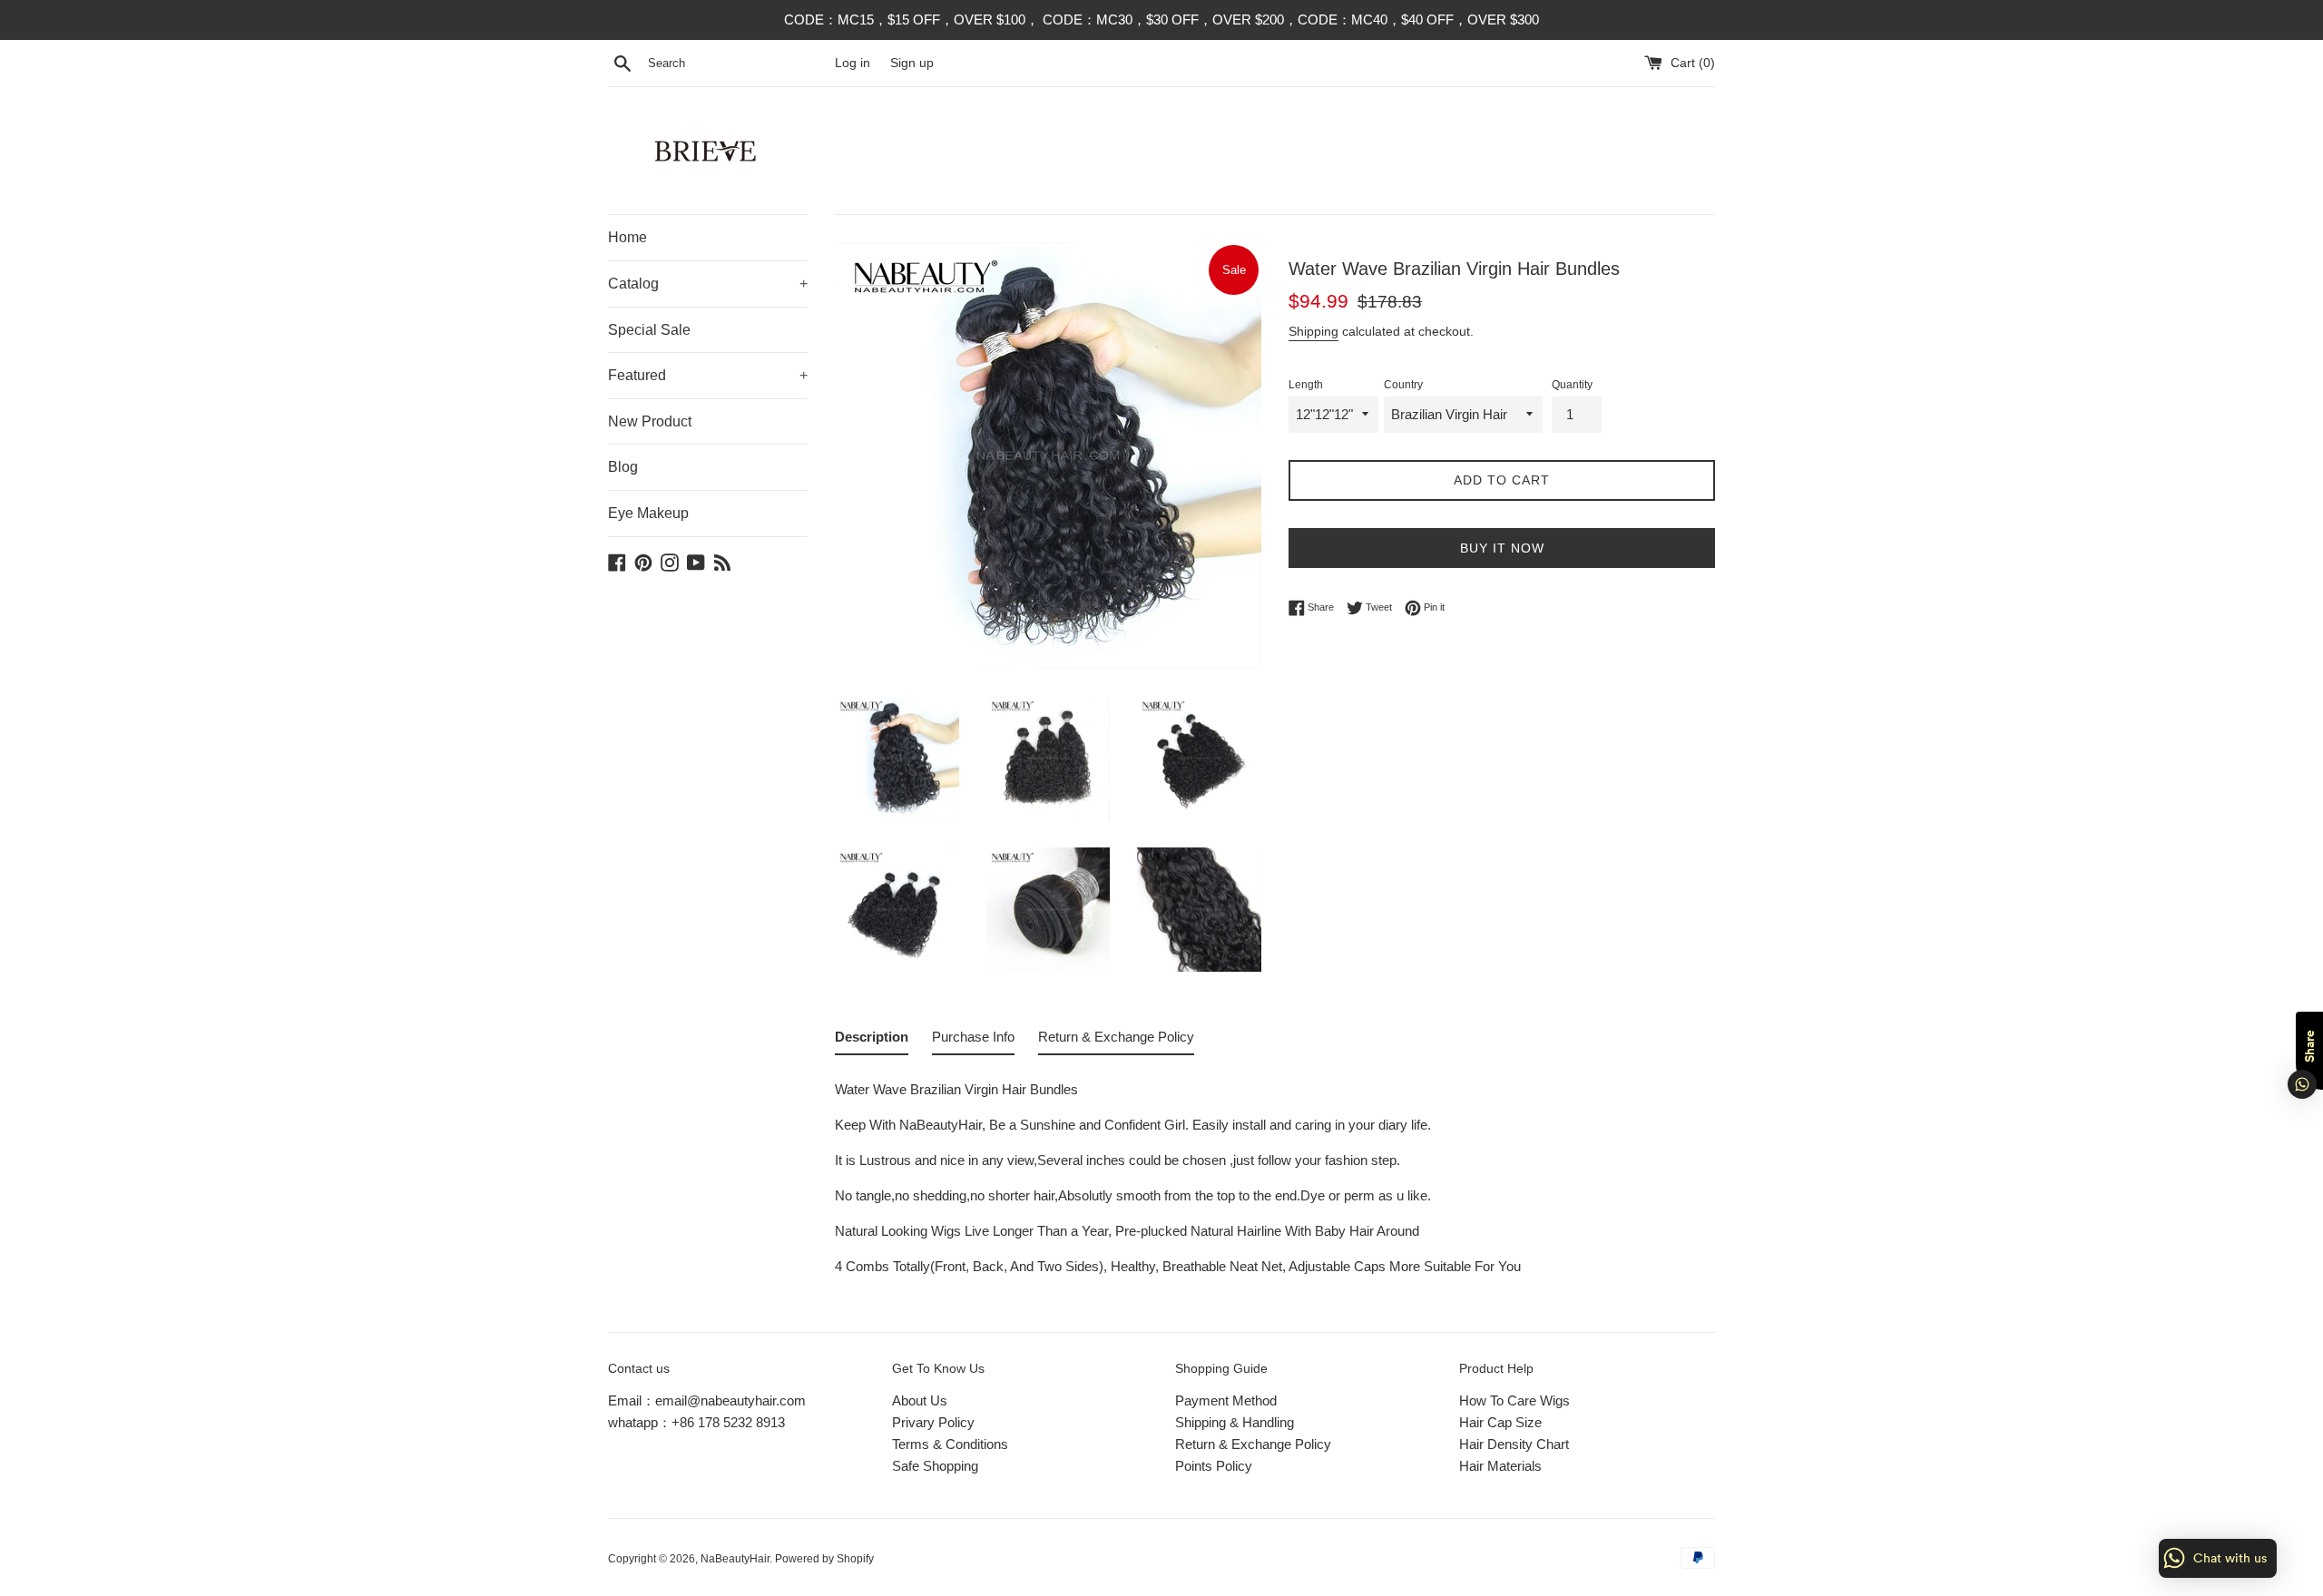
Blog (623, 467)
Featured (708, 375)
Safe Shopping (935, 1466)
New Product (650, 421)
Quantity (1572, 385)
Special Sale (649, 330)
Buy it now (1502, 548)
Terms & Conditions (950, 1444)
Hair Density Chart (1514, 1444)
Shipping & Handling (1235, 1422)
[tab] (872, 1041)
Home (627, 237)
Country (1403, 385)
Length (1306, 385)
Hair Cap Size (1500, 1422)
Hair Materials (1500, 1466)
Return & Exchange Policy (1253, 1444)
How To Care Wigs (1514, 1400)
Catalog (708, 284)
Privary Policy (933, 1422)
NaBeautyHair (735, 1559)
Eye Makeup (648, 513)
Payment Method (1226, 1400)
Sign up (912, 63)
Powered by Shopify (824, 1559)
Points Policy (1214, 1466)
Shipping (1313, 331)
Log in (853, 63)
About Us (920, 1400)
